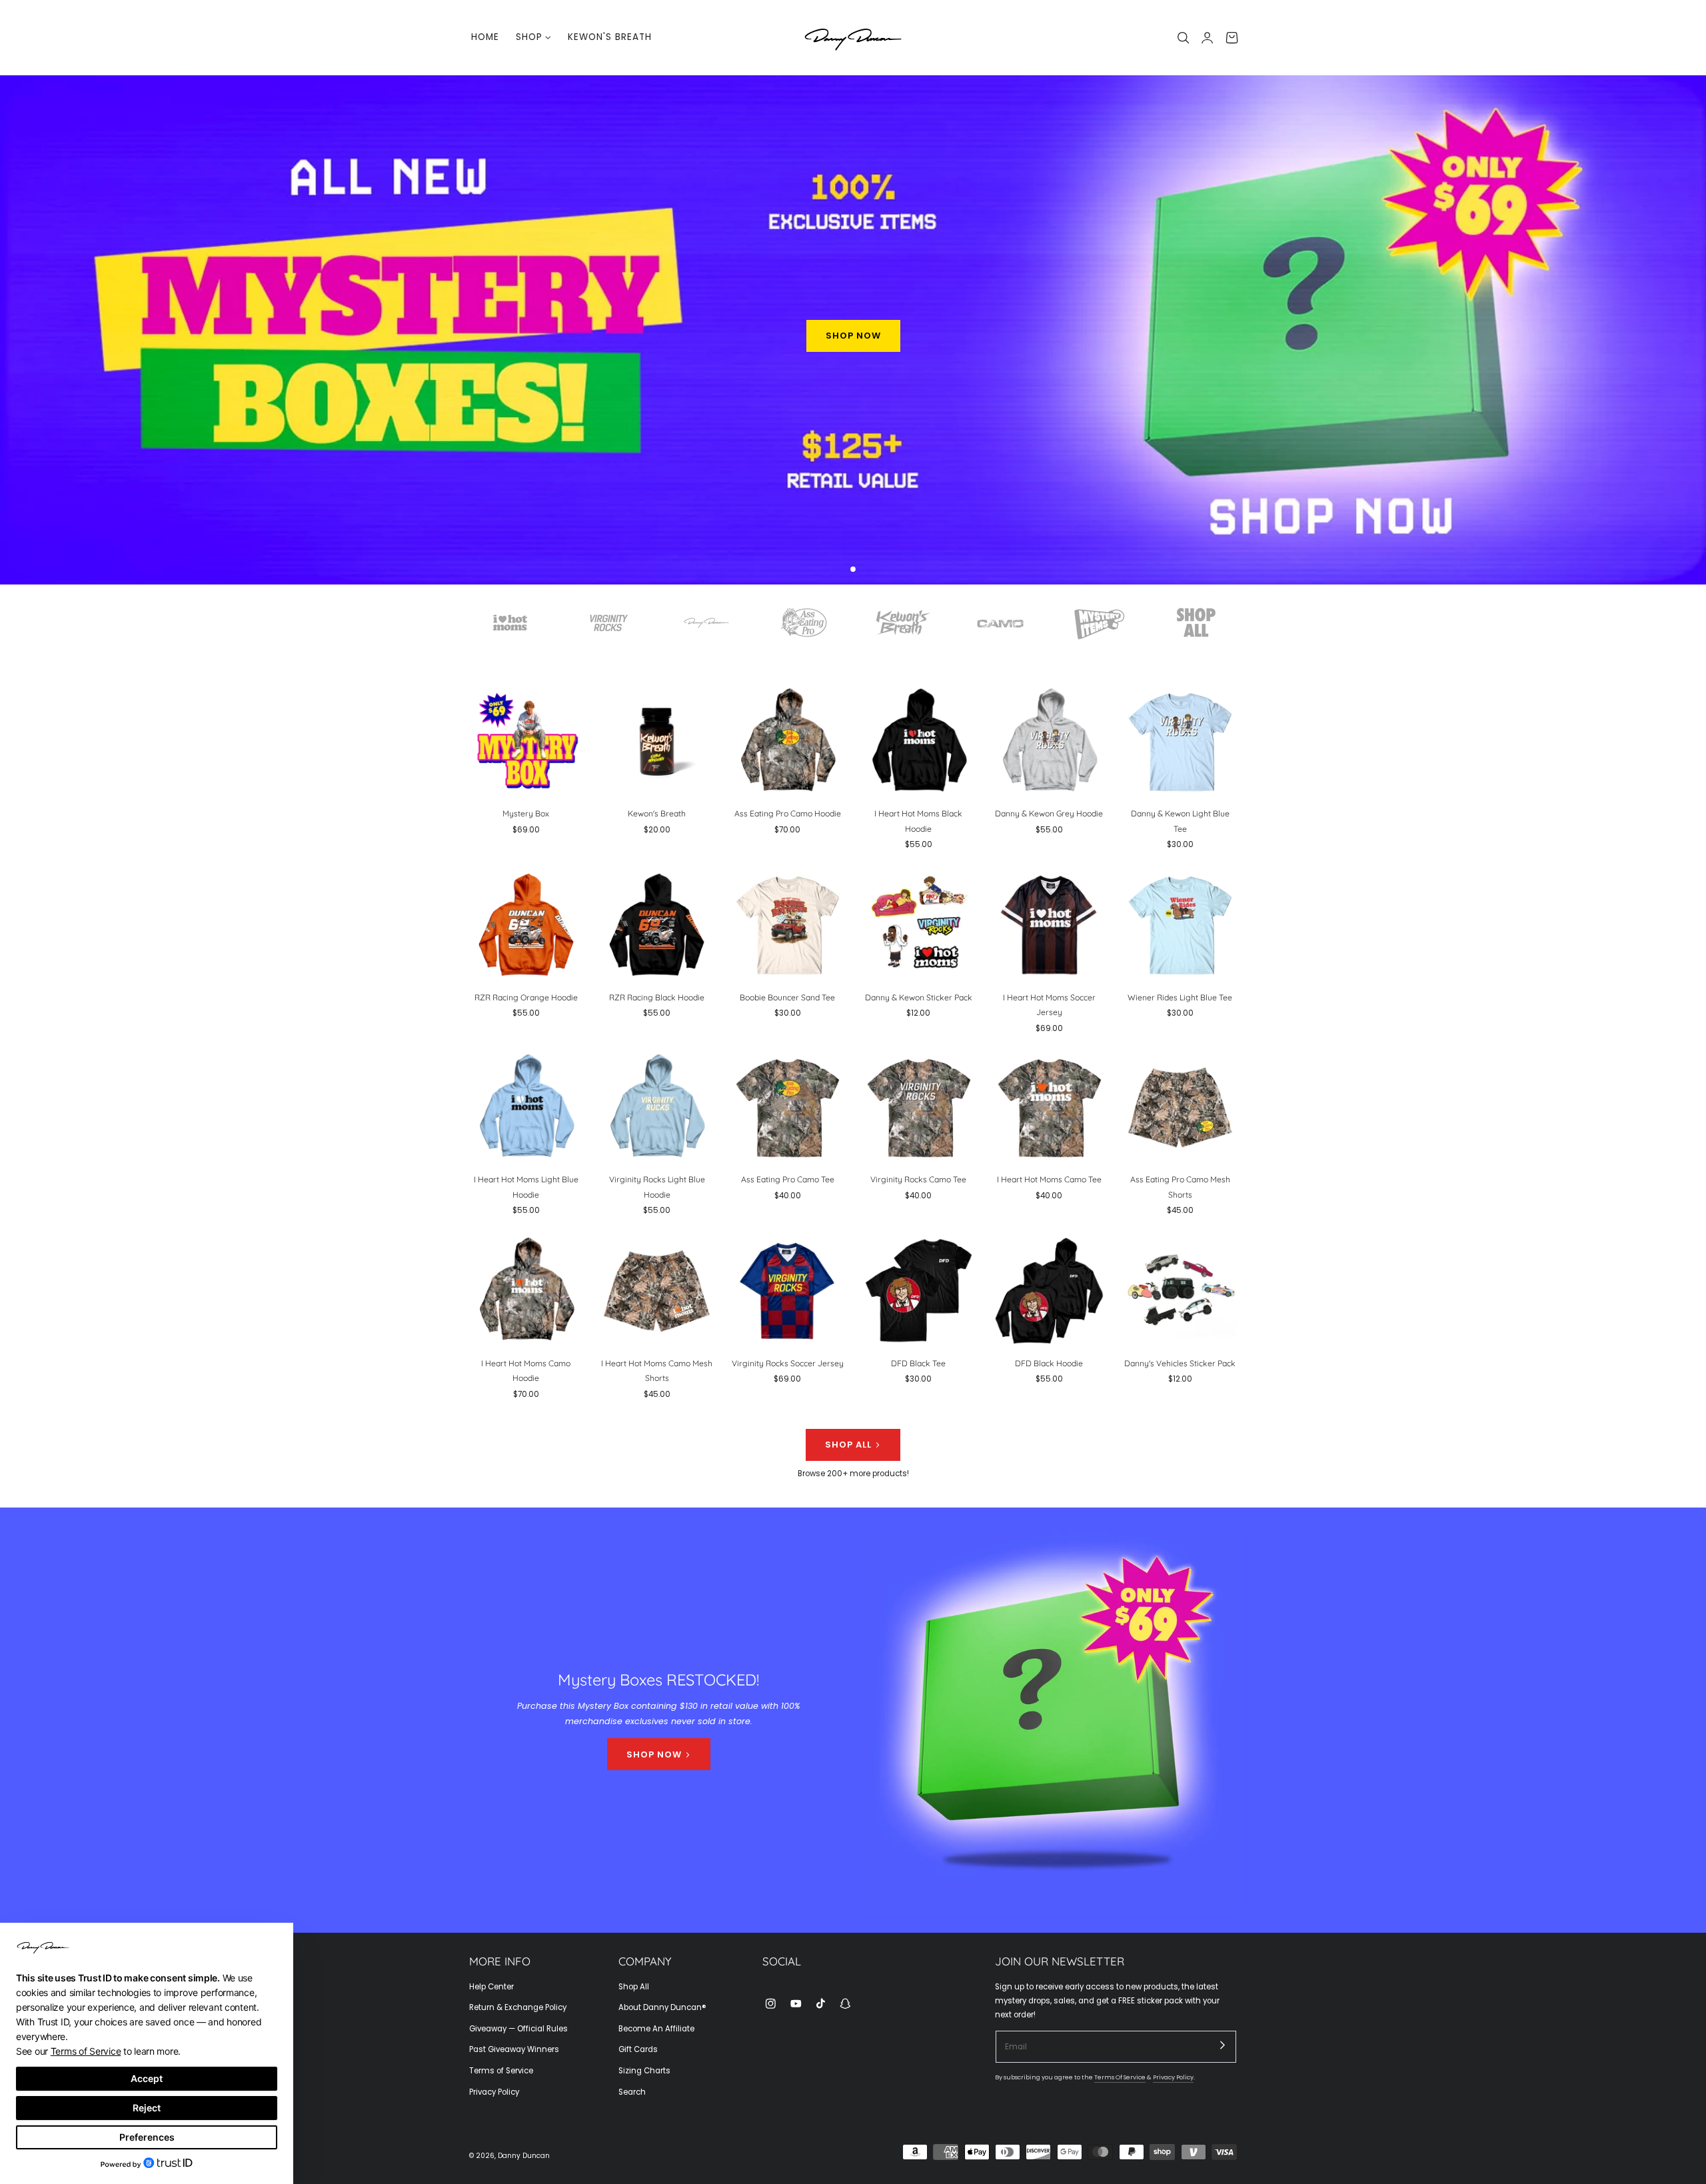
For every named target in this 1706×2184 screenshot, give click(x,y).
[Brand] (510, 622)
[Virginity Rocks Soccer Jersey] (787, 1291)
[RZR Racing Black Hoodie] (657, 925)
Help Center (491, 1987)
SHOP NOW (853, 336)
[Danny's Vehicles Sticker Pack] (1180, 1291)
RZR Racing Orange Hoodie (526, 997)
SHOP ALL (848, 1445)
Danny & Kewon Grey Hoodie (1049, 814)
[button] (1184, 38)
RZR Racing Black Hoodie (657, 997)
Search (632, 2092)
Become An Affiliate (656, 2029)
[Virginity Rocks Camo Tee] (919, 1107)
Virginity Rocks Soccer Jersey (788, 1363)
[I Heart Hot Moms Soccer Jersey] (1049, 925)
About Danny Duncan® (662, 2008)
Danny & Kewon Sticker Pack (919, 997)
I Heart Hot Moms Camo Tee (1049, 1180)
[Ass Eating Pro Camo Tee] (787, 1107)
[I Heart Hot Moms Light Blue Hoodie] (526, 1107)
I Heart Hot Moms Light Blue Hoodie (526, 1187)
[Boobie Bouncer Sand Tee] (787, 925)
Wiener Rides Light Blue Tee (1180, 997)
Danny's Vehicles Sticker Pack (1180, 1363)
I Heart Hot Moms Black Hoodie (918, 821)
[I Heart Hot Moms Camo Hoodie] (526, 1291)
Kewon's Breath (657, 814)
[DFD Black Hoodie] (1049, 1291)
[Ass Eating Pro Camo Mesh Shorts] (1180, 1107)
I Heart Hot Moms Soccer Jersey (1049, 1004)
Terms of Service (501, 2071)
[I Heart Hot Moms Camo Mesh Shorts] (657, 1291)
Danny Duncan (524, 2156)
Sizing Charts (644, 2071)
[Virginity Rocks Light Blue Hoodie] (657, 1107)
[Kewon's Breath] (657, 741)
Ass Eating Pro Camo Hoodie (788, 814)
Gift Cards (638, 2050)
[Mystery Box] (526, 741)
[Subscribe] (1223, 2045)
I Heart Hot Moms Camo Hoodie (526, 1370)
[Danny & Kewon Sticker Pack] (919, 925)
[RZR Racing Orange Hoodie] (526, 925)
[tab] (853, 570)
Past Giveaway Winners (514, 2050)
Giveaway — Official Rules (518, 2029)
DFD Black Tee (918, 1363)
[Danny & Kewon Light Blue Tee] (1180, 741)
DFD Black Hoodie (1049, 1363)
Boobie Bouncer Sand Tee (787, 997)
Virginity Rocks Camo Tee (918, 1180)
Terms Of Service (1120, 2078)
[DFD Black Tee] (919, 1291)
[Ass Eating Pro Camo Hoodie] (787, 741)
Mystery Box (526, 814)
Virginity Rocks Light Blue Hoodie (657, 1187)
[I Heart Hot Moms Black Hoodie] (919, 741)
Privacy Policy (494, 2092)
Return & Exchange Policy (518, 2008)
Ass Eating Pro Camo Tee (788, 1180)
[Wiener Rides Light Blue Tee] (1180, 925)
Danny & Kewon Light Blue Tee (1180, 821)
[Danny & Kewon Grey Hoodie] (1049, 741)
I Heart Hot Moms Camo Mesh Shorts (657, 1370)
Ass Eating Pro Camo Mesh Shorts (1180, 1187)
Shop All (634, 1987)
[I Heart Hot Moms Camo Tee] (1049, 1107)
